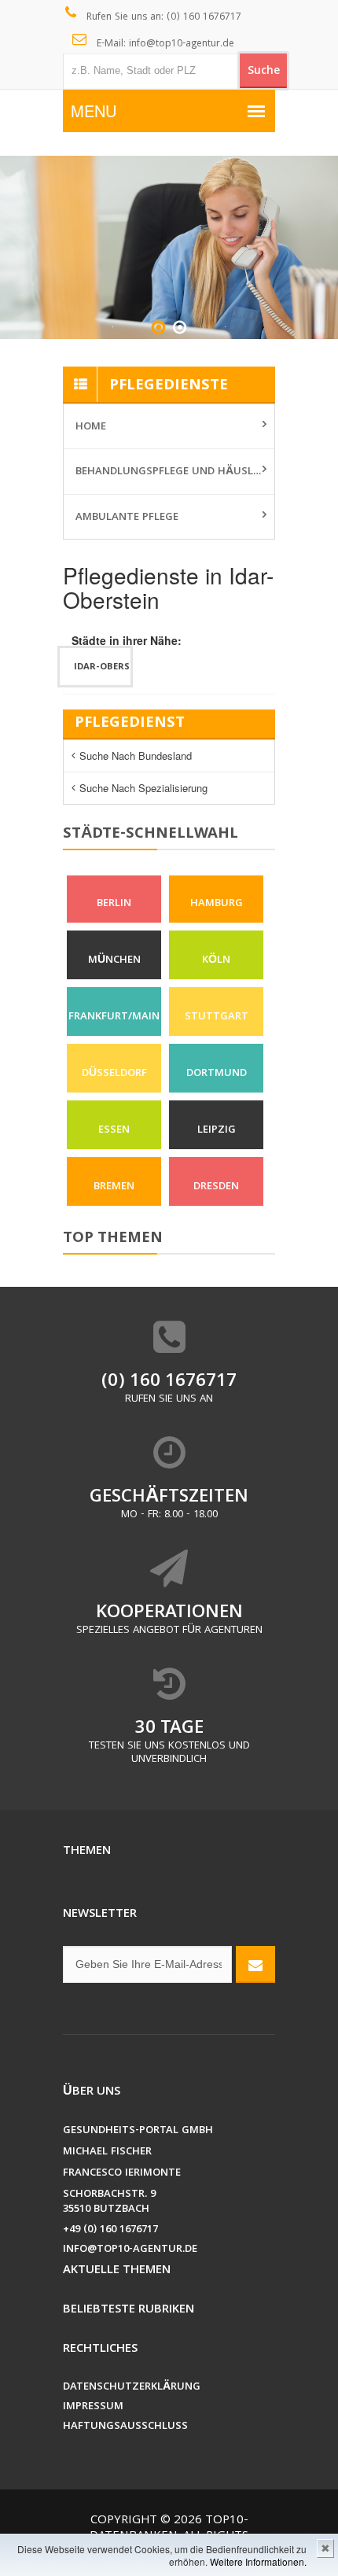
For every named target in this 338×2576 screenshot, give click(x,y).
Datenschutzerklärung (132, 2388)
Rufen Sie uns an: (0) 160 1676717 (162, 18)
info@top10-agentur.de (130, 2250)
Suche (264, 72)
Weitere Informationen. (258, 2561)
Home (91, 427)
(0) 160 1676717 (169, 1382)
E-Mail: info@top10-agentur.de (164, 44)
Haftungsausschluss (125, 2427)
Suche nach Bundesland (136, 755)
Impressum (93, 2407)
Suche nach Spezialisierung (143, 788)
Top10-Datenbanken (169, 2529)
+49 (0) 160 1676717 (110, 2230)
